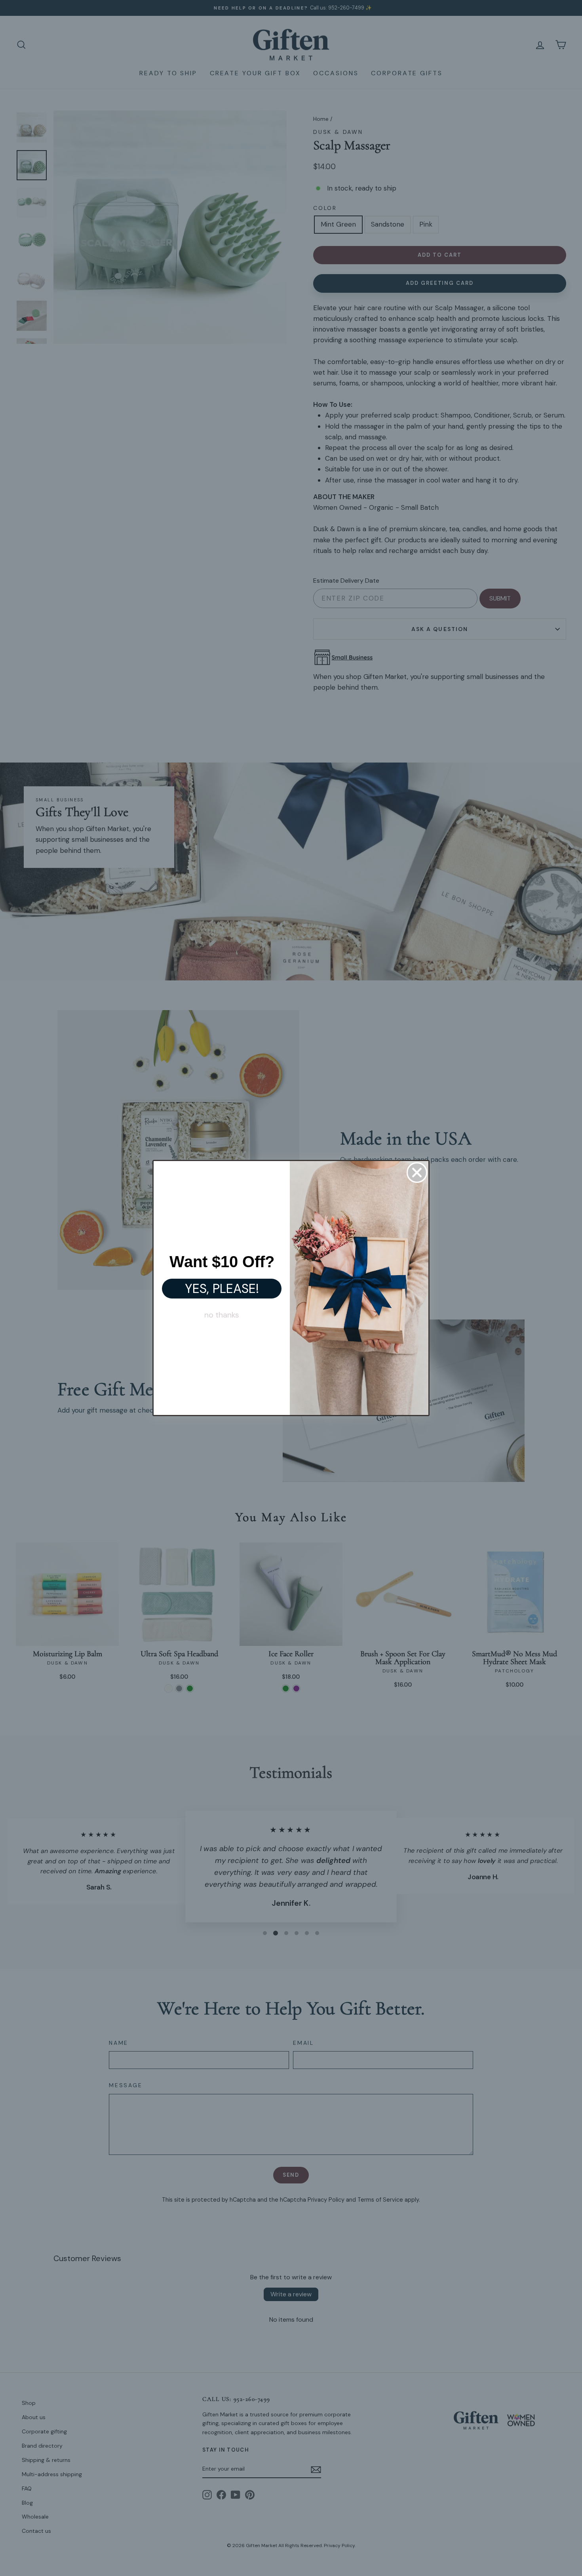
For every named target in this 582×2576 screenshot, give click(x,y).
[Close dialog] (417, 1173)
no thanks (222, 1315)
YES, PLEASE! (222, 1289)
